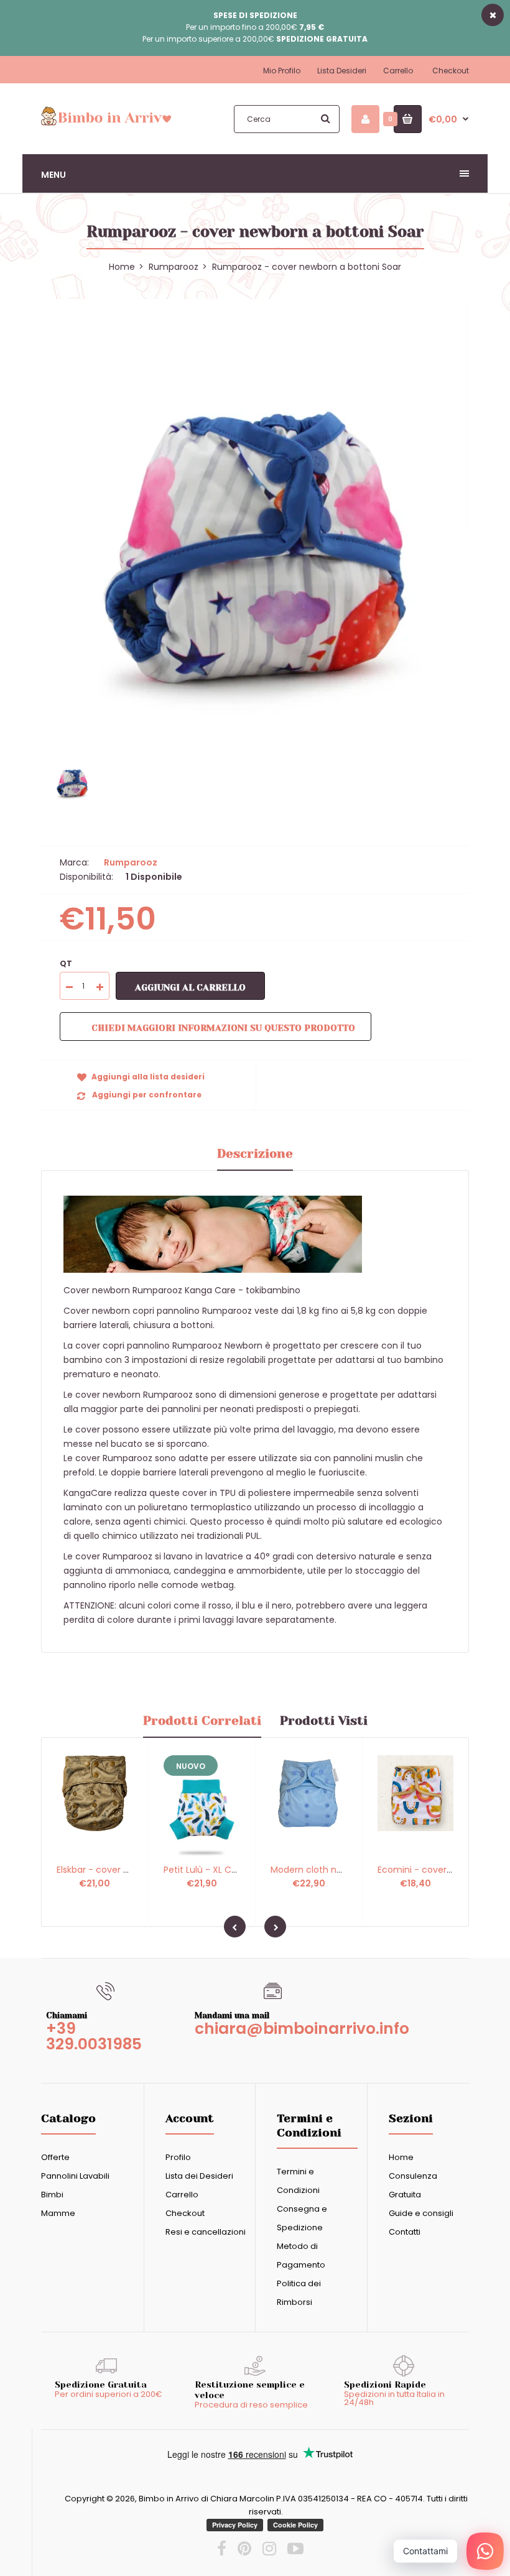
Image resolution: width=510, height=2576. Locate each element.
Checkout (451, 71)
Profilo (178, 2157)
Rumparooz (174, 267)
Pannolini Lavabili (75, 2176)
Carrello (398, 71)
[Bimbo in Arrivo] (106, 124)
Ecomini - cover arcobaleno (438, 1870)
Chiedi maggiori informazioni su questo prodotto (223, 1028)
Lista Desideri (342, 71)
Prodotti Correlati (202, 1721)
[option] (255, 513)
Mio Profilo (282, 71)
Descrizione (255, 1154)
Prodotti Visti (324, 1721)
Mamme (58, 2213)
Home (401, 2157)
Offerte (55, 2157)
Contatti (405, 2232)
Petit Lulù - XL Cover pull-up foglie (237, 1870)
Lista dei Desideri (199, 2176)
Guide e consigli (421, 2213)
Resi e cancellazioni (206, 2232)
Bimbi (52, 2195)
